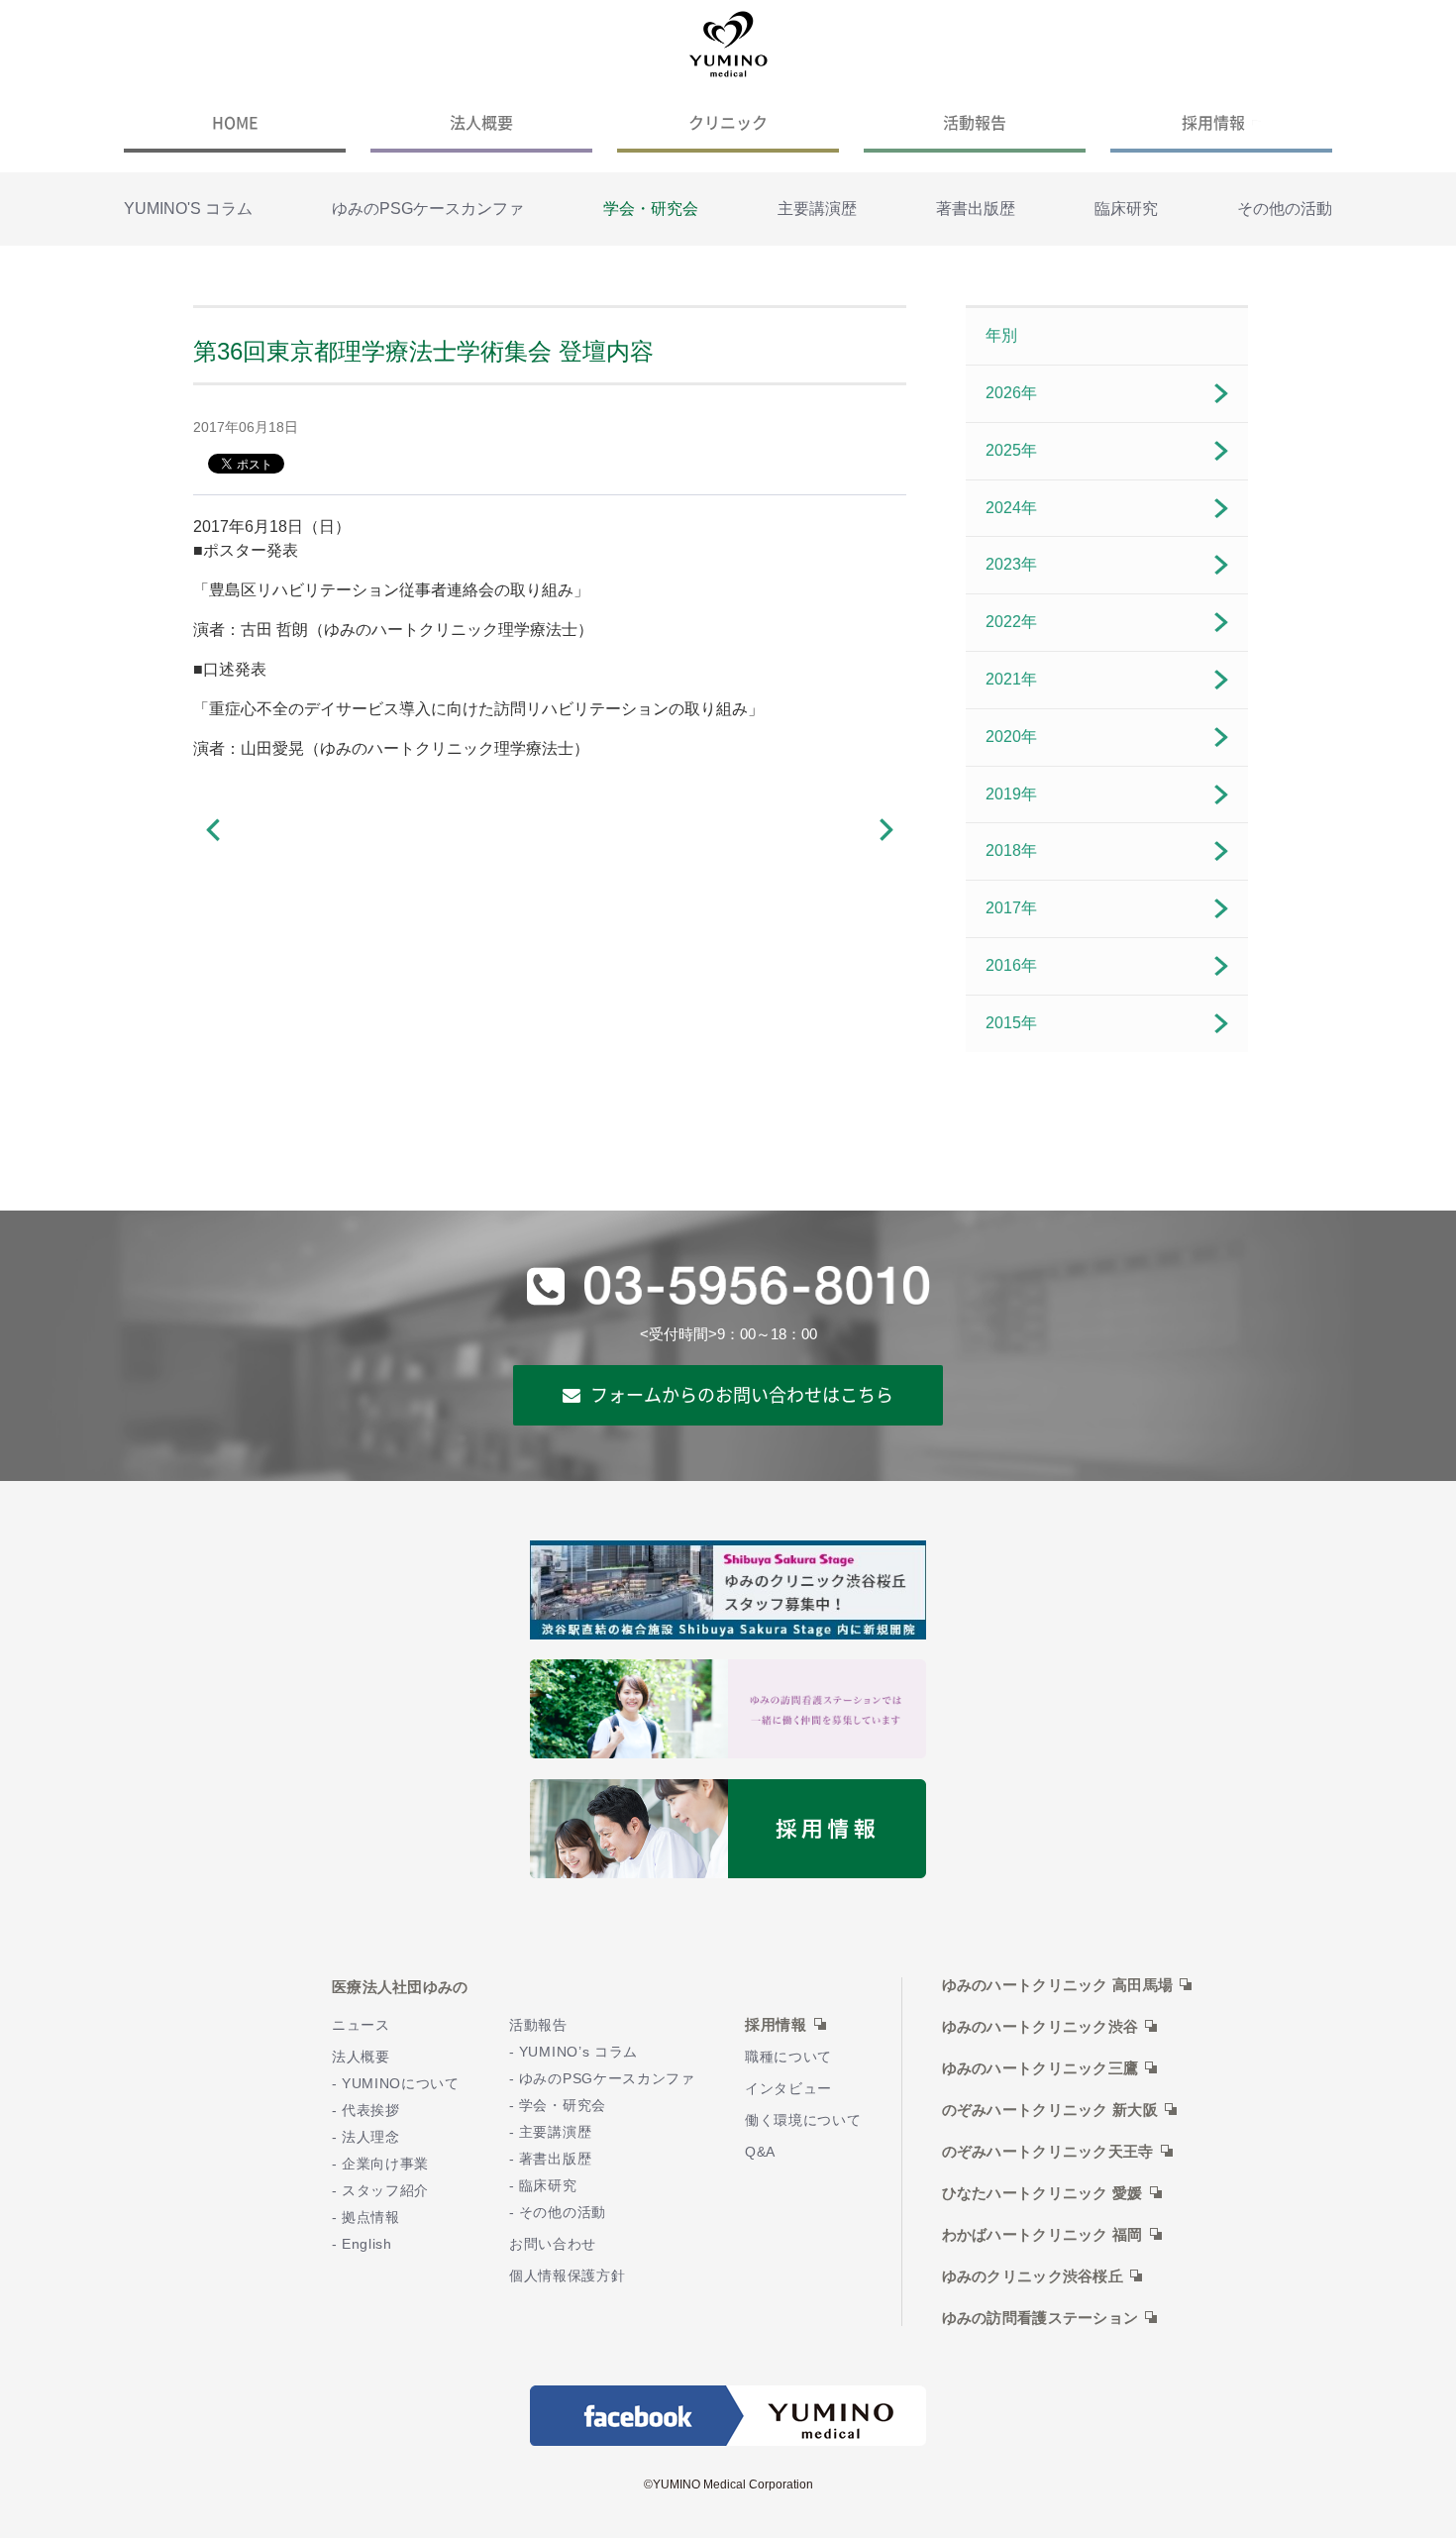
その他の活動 (1285, 209)
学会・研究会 (651, 209)
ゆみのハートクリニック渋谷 (1040, 2027)
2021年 (1011, 679)
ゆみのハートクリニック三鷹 (1040, 2068)
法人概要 (481, 122)
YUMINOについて (401, 2084)
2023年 (1011, 564)
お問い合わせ (553, 2244)
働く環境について (803, 2120)
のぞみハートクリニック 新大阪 (1050, 2110)
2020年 (1011, 737)
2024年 (1011, 508)
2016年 (1011, 965)
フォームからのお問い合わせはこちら (742, 1394)
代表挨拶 (371, 2111)
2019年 (1011, 794)
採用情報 (1213, 122)
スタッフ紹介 (385, 2191)
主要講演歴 (817, 209)
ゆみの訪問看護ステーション (1040, 2318)
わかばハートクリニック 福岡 (1042, 2235)
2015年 (1011, 1023)
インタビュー (788, 2089)
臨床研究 (1126, 209)
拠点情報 (371, 2218)
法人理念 (371, 2137)
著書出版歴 (976, 209)
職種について (788, 2057)
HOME (235, 122)
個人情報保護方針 (568, 2276)
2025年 (1011, 450)
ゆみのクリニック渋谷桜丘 (1033, 2276)
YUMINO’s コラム (578, 2052)
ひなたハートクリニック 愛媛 (1042, 2193)
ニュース (361, 2025)
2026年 (1011, 393)
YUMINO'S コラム (188, 209)
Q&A (760, 2152)
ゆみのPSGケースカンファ (428, 209)
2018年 (1011, 850)
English (367, 2244)
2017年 (1011, 908)
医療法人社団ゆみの (400, 1987)
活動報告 (975, 122)
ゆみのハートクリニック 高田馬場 (1058, 1985)
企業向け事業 (385, 2164)
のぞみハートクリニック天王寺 (1048, 2152)
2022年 (1011, 622)
